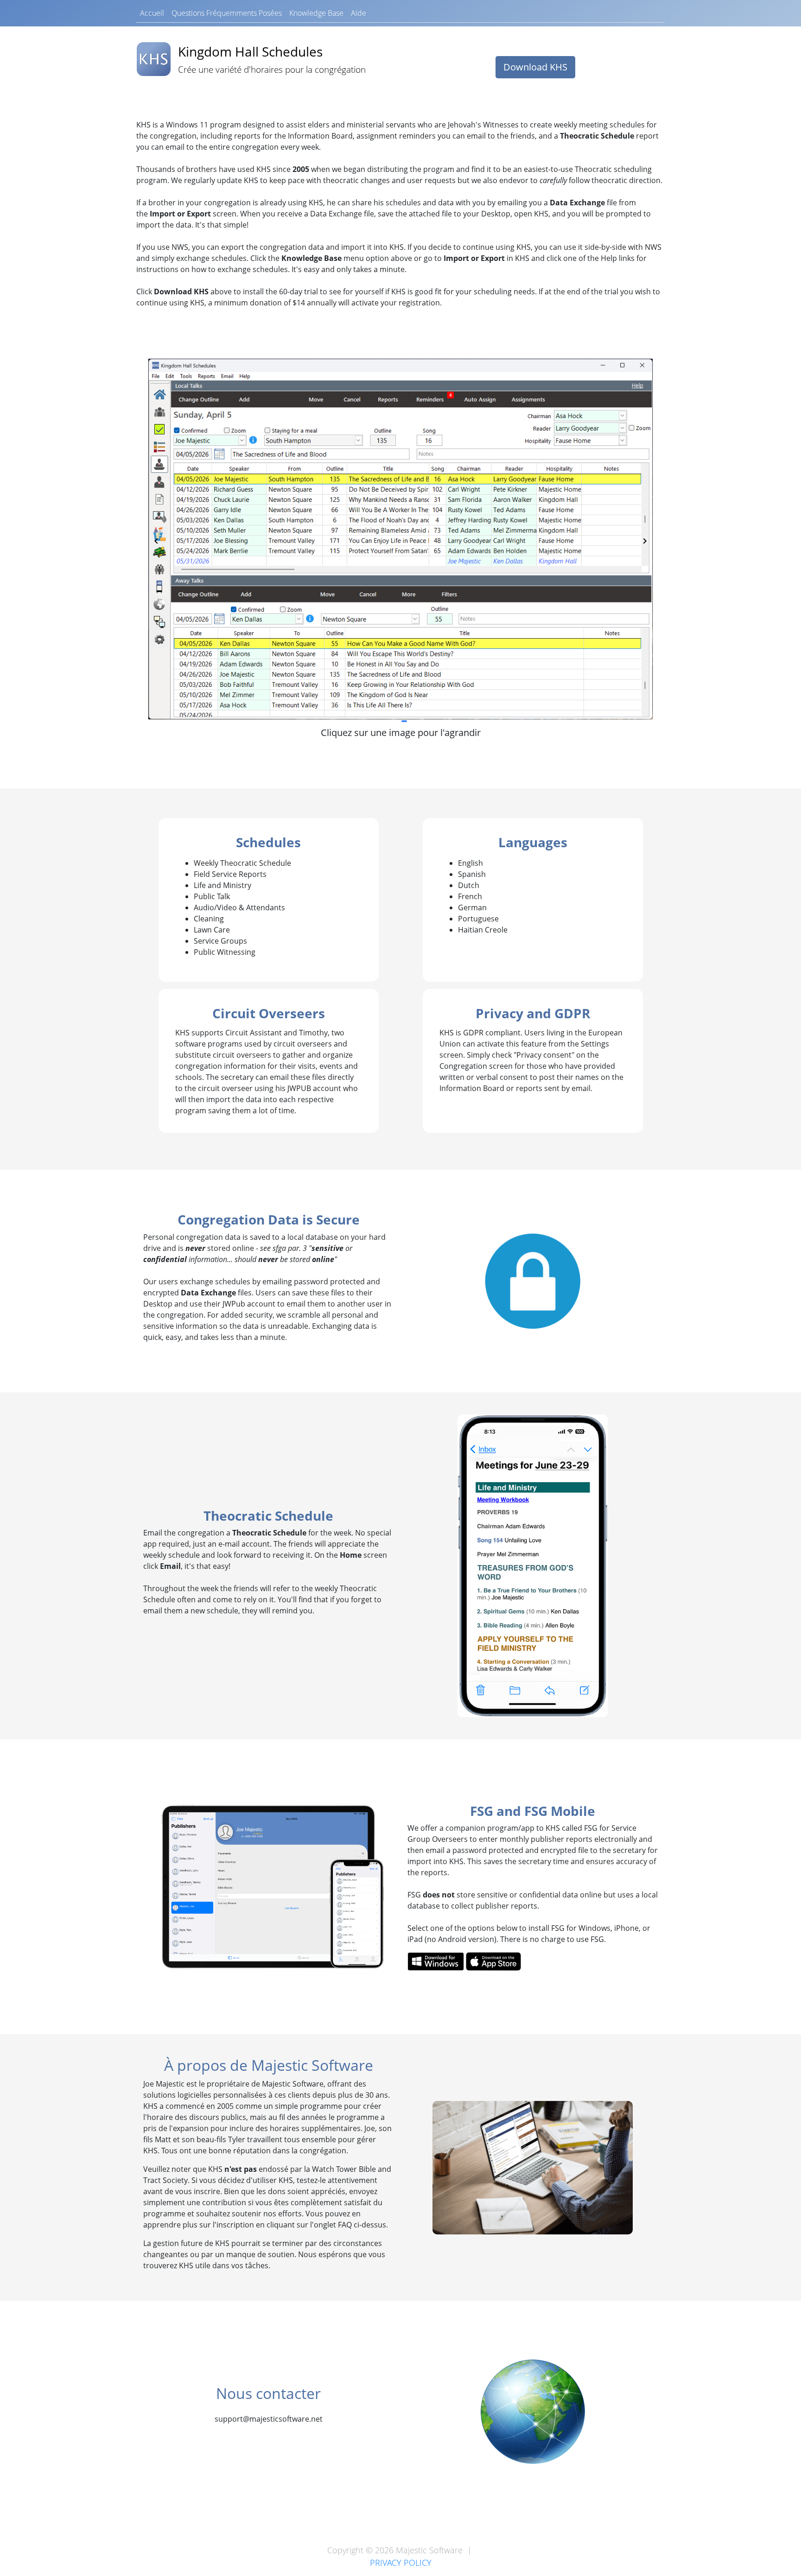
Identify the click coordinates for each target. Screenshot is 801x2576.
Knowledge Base (316, 13)
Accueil (152, 13)
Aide (359, 13)
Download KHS (535, 67)
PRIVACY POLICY (401, 2563)
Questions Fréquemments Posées (227, 13)
